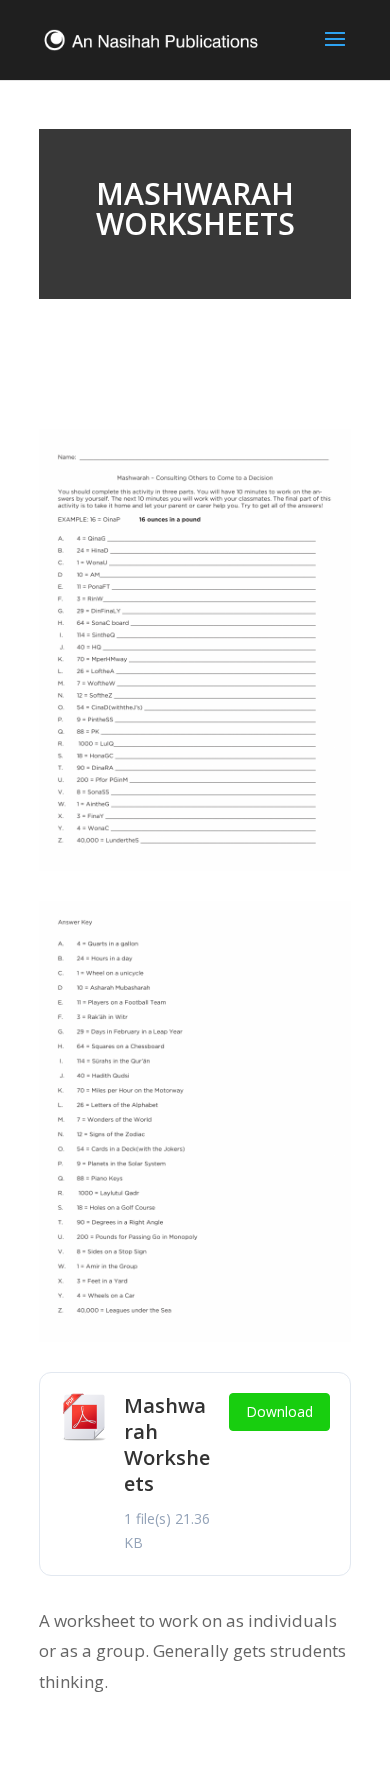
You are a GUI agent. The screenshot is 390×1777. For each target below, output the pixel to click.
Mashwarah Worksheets (167, 1444)
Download (279, 1411)
